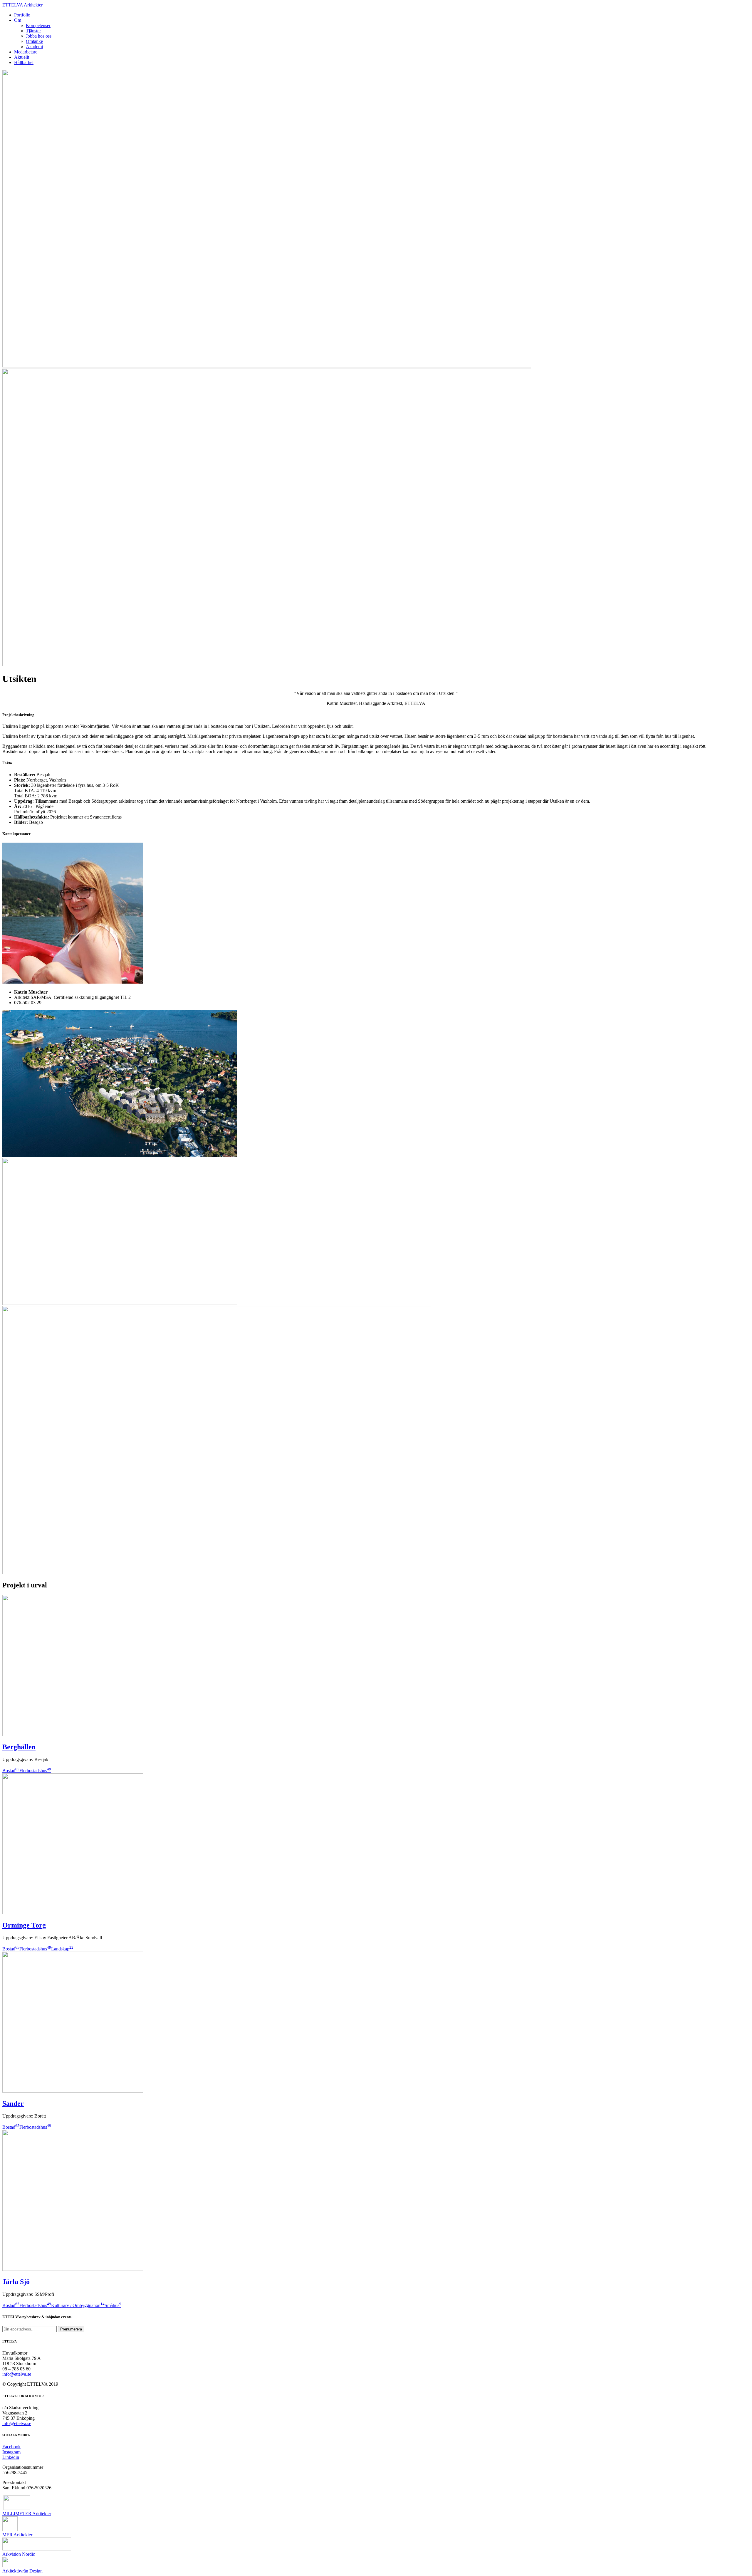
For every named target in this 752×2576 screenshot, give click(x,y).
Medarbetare (26, 52)
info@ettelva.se (17, 2374)
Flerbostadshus (35, 1771)
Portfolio (22, 15)
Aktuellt (22, 57)
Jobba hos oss (39, 36)
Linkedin (11, 2457)
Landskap (62, 1949)
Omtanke (34, 41)
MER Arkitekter (17, 2535)
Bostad (11, 1771)
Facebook (11, 2447)
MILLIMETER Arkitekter (27, 2514)
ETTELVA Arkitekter (22, 5)
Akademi (34, 47)
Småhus (113, 2305)
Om (18, 20)
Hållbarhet (24, 62)
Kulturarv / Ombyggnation (78, 2305)
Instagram (11, 2452)
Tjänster (33, 31)
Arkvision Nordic (19, 2554)
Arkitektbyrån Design (22, 2571)
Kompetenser (38, 25)
